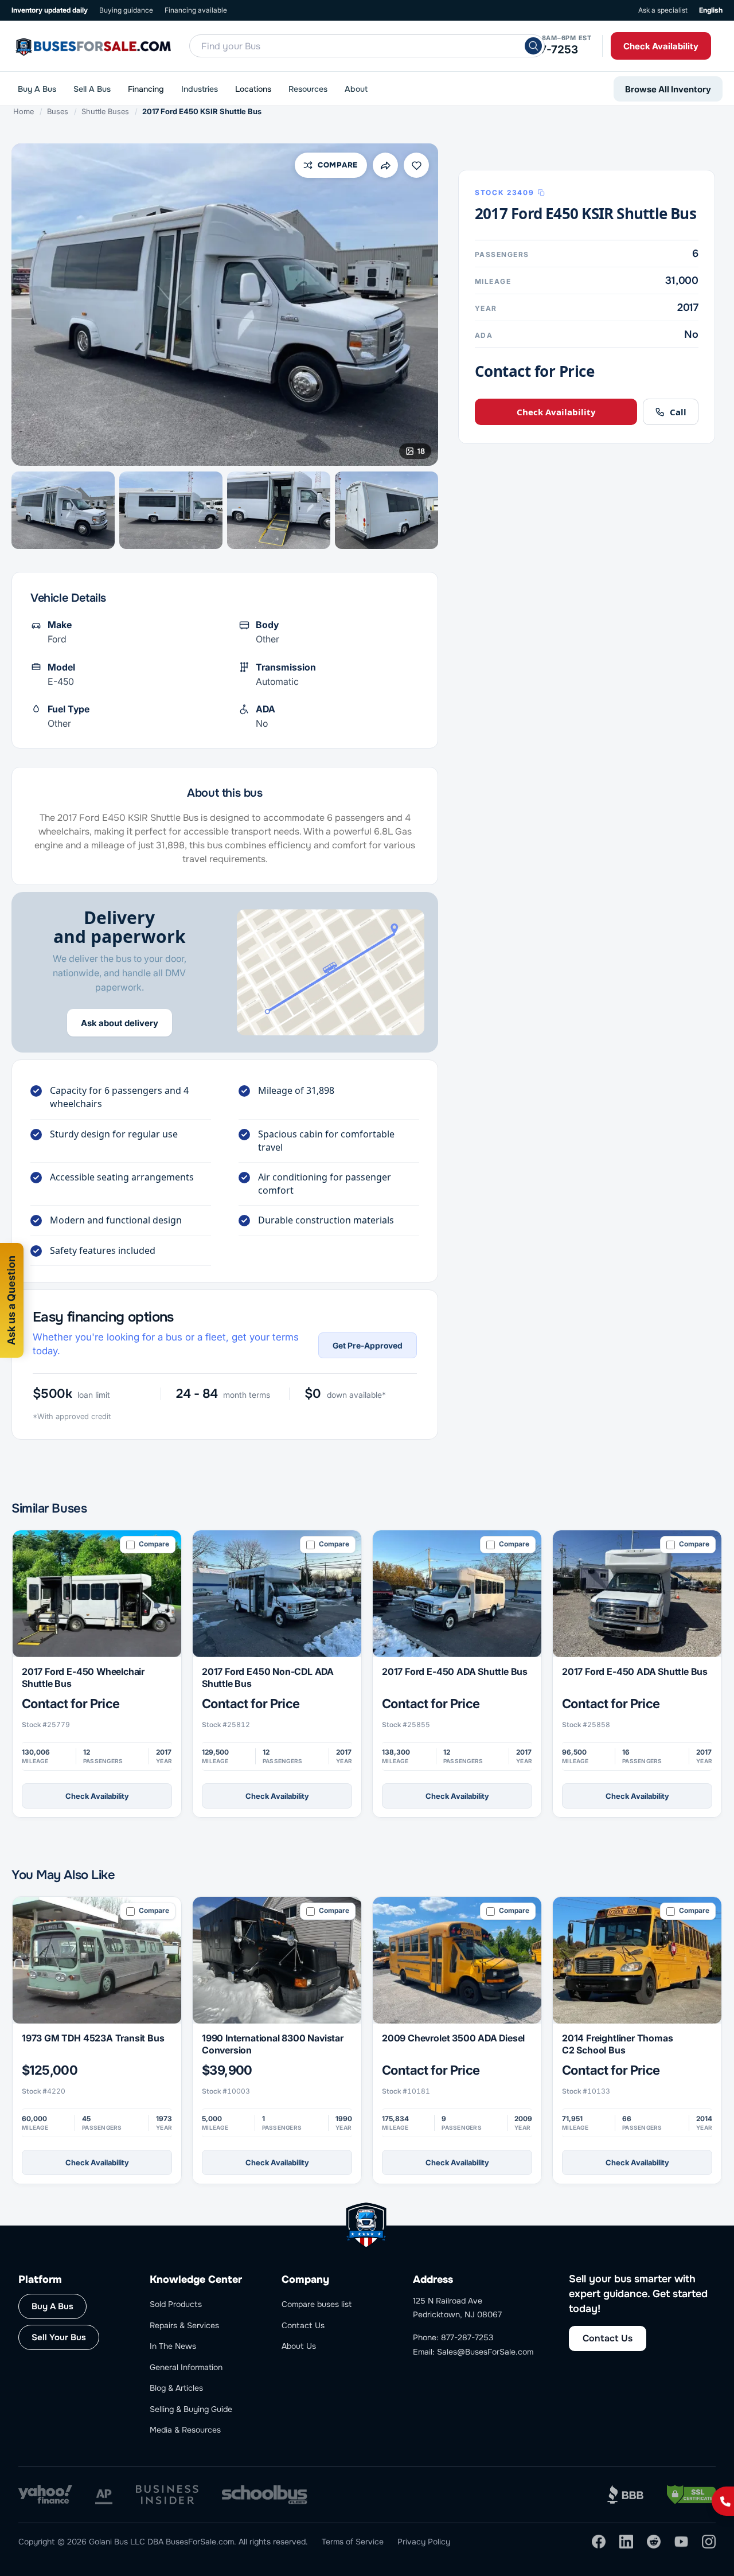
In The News (173, 2346)
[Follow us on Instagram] (709, 2542)
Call (678, 412)
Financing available (196, 10)
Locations (253, 89)
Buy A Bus (37, 89)
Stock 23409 (504, 193)
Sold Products (176, 2304)
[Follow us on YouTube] (681, 2542)
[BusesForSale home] (132, 46)
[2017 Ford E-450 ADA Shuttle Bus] (457, 1594)
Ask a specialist (663, 10)
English (711, 10)
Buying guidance (126, 10)
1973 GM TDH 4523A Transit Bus (93, 2038)
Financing (146, 89)
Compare (338, 165)
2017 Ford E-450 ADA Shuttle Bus (455, 1671)
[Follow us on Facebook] (599, 2542)
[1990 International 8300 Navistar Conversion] (277, 1960)
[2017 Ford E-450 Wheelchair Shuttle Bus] (97, 1594)
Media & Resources (185, 2430)
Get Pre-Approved (368, 1345)
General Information (186, 2367)
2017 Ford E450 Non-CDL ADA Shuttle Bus (268, 1677)
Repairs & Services (184, 2325)
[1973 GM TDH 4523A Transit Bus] (97, 1960)
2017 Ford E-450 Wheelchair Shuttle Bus (83, 1677)
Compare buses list (317, 2304)
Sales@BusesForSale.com (485, 2352)
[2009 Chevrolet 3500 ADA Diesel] (457, 1960)
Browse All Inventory (668, 89)
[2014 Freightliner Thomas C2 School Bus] (637, 1960)
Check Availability (661, 46)
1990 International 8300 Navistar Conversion (273, 2044)
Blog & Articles (176, 2388)
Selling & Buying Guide (191, 2409)
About (356, 89)
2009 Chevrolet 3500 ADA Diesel (453, 2038)
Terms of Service (353, 2542)
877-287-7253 (540, 50)
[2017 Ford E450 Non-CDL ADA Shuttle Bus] (277, 1594)
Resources (308, 89)
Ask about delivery (120, 1023)
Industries (200, 89)
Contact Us (303, 2325)
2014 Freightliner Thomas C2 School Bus (617, 2044)
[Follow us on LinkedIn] (626, 2542)
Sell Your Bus (59, 2337)
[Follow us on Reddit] (654, 2542)
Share (385, 165)
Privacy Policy (424, 2542)
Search (533, 46)
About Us (299, 2346)
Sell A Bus (92, 89)
